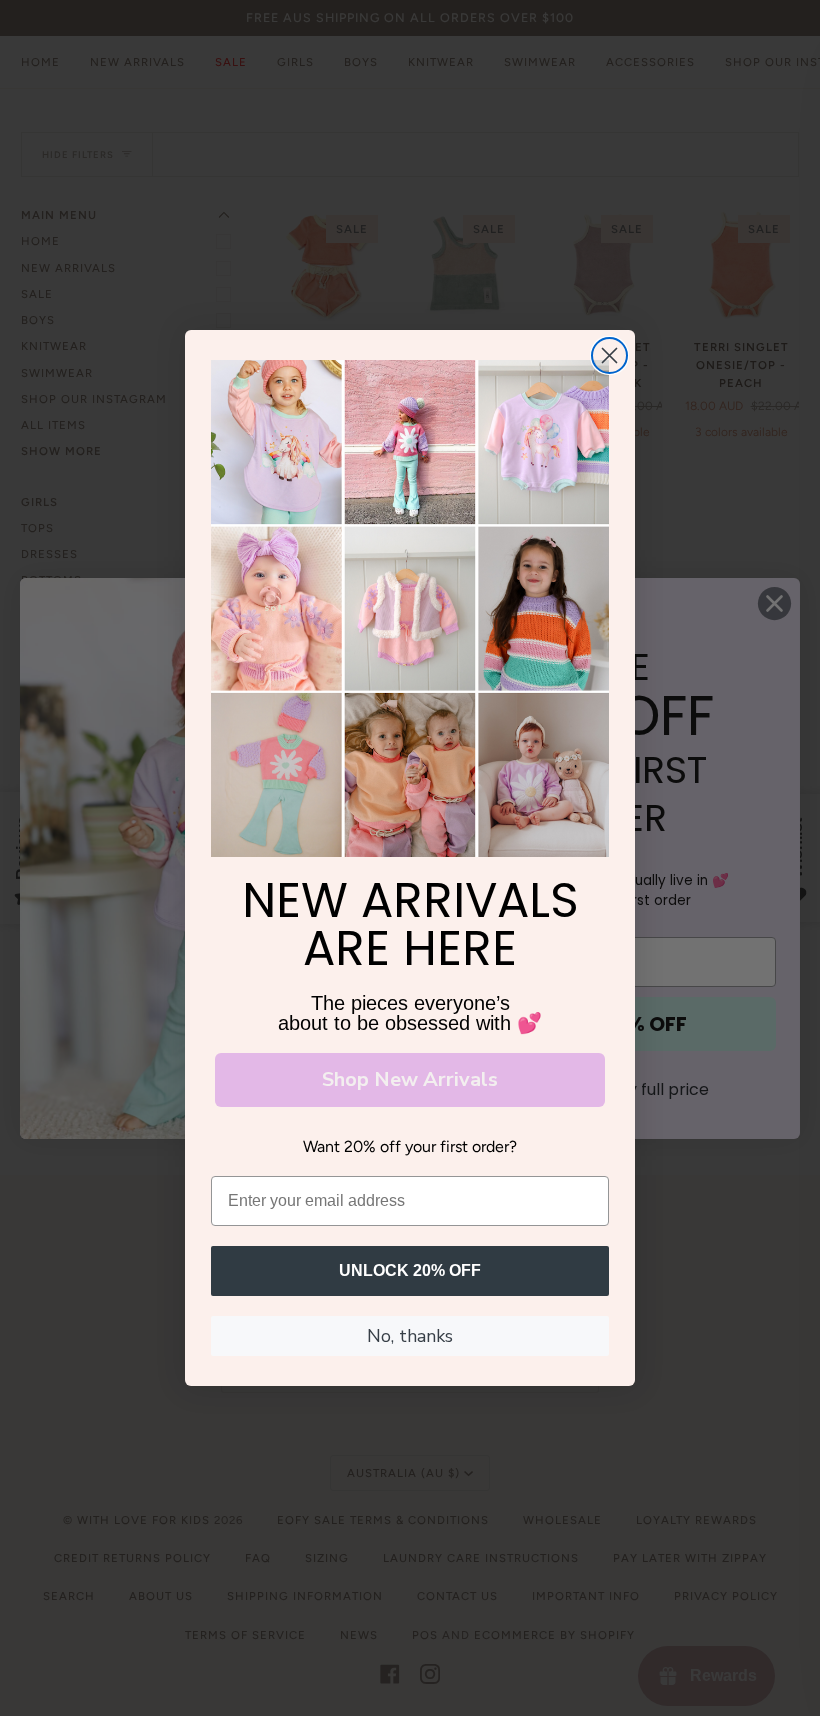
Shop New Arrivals (410, 1079)
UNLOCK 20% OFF (410, 1270)
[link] (410, 609)
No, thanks (410, 1336)
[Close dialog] (609, 355)
